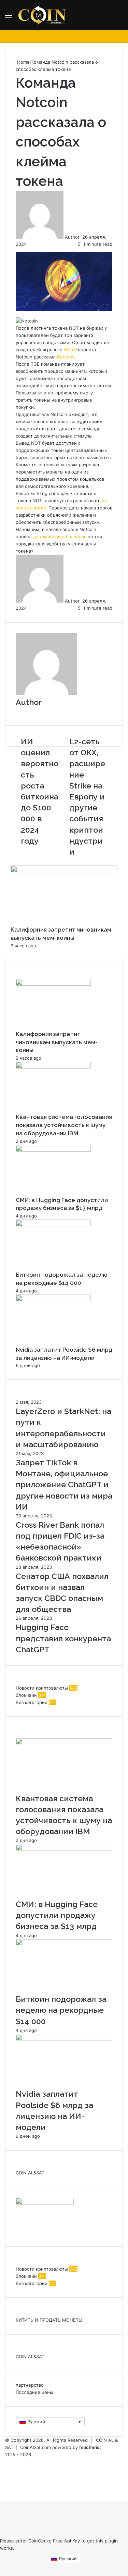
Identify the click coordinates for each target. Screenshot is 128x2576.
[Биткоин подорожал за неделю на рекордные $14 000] (53, 1225)
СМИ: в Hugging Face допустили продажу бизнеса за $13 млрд (57, 1915)
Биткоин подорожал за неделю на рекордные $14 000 (61, 2010)
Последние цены (34, 2392)
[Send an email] (82, 237)
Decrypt (65, 357)
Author (72, 237)
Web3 (70, 350)
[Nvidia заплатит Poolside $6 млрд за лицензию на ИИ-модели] (53, 1300)
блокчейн (26, 1695)
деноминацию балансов (60, 536)
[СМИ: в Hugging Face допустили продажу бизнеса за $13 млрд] (53, 1150)
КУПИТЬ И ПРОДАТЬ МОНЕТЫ (49, 2320)
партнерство (30, 2385)
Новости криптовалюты (42, 1688)
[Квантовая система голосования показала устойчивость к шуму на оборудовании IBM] (53, 1067)
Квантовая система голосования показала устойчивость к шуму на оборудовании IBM (64, 1125)
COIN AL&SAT (30, 2173)
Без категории (32, 1702)
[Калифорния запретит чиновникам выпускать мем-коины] (64, 871)
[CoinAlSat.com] (43, 15)
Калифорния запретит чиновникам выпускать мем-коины (57, 1042)
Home (23, 62)
